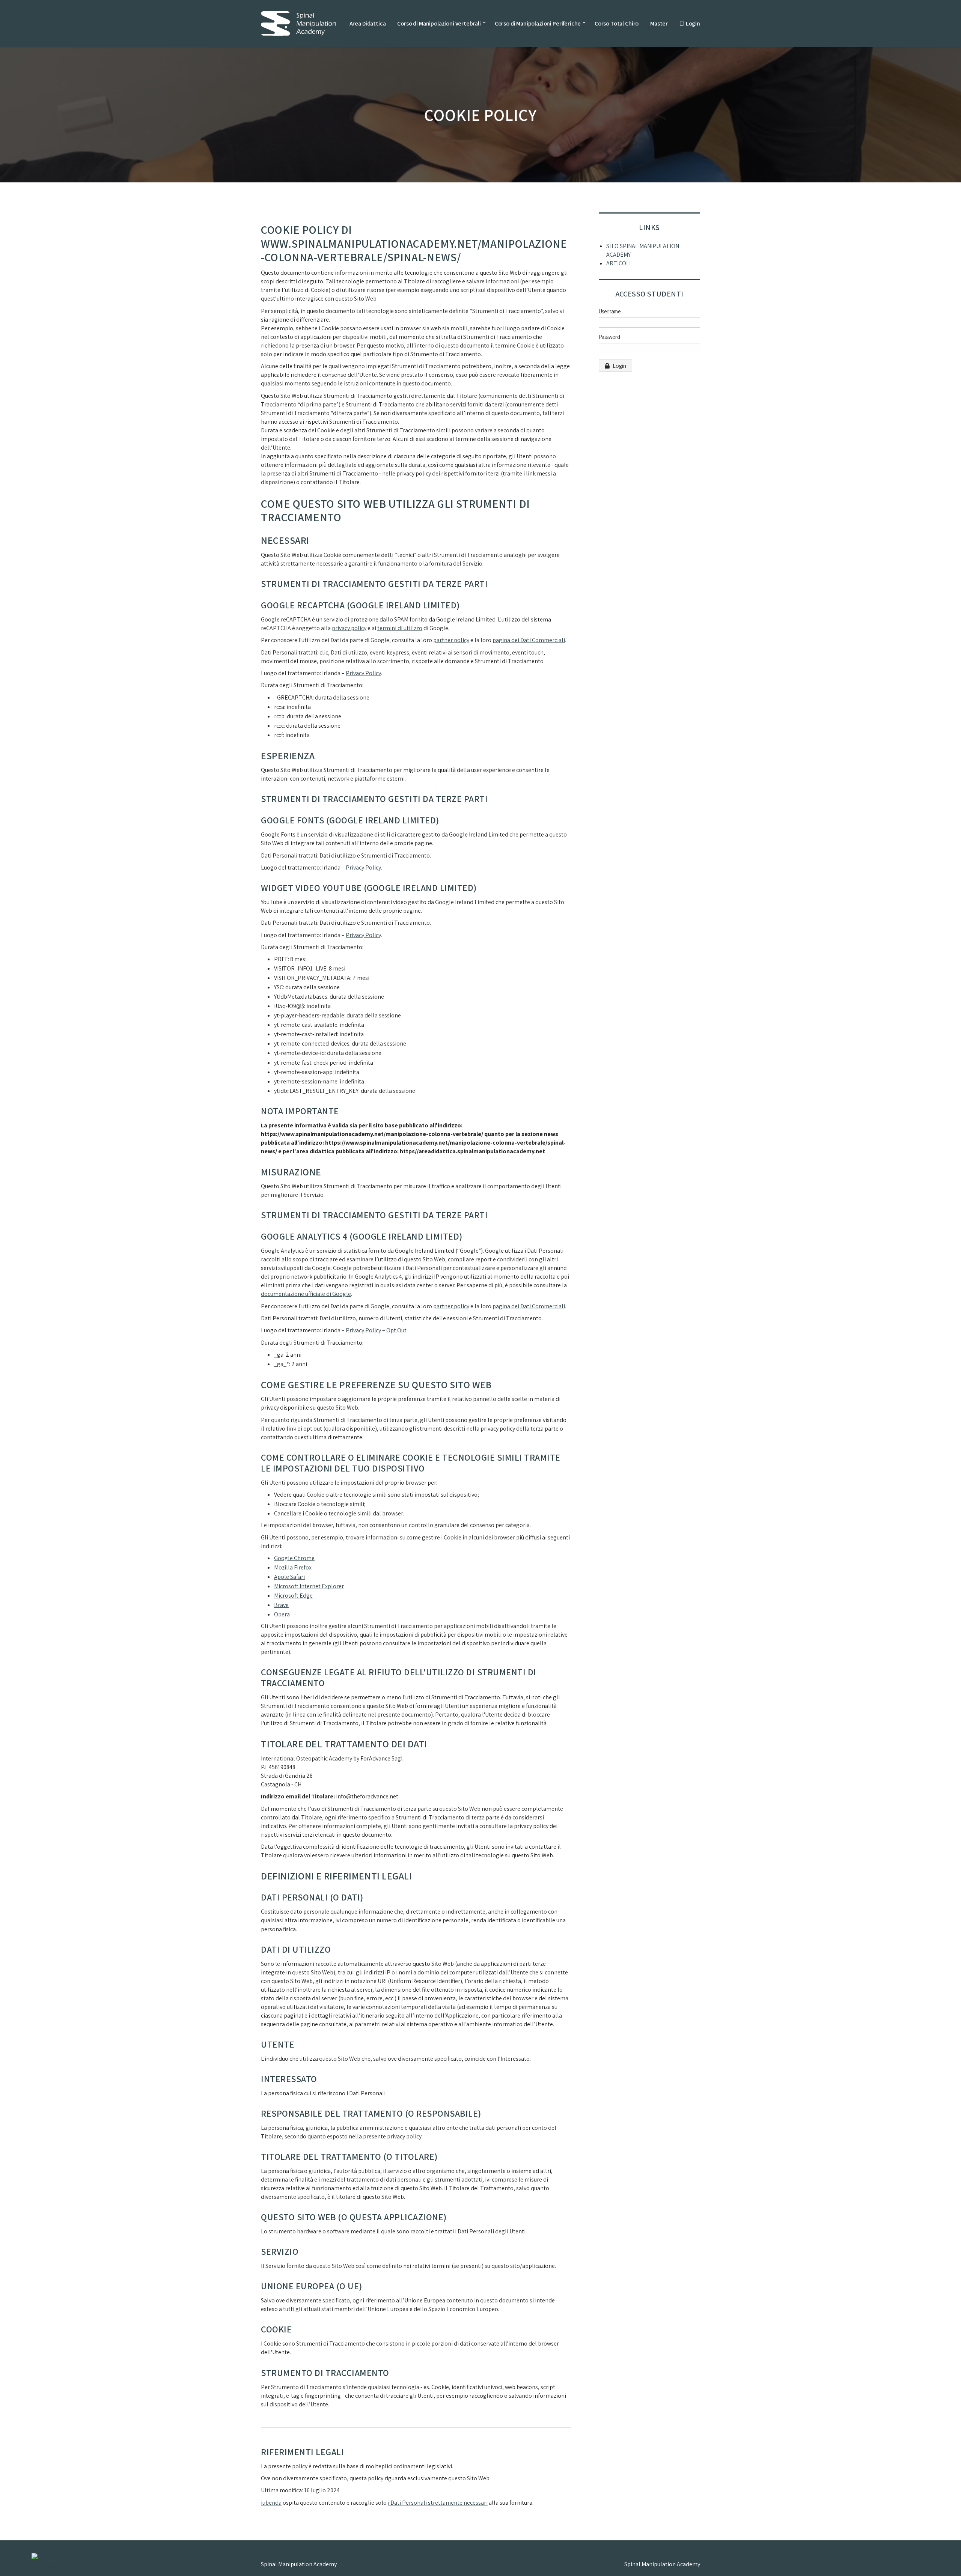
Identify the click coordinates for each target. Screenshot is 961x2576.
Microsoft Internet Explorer (309, 1586)
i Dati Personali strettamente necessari (438, 2503)
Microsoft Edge (293, 1596)
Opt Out (396, 1330)
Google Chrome (294, 1558)
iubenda (271, 2503)
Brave (281, 1605)
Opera (282, 1614)
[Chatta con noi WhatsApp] (65, 2560)
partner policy (451, 640)
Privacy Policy (363, 673)
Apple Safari (289, 1577)
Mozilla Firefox (293, 1567)
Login (693, 23)
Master (659, 23)
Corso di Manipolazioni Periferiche (538, 23)
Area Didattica (368, 23)
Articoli (618, 263)
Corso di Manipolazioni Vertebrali (439, 23)
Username (610, 311)
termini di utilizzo (400, 628)
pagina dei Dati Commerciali (529, 640)
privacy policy (349, 628)
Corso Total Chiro (617, 23)
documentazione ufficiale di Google (306, 1294)
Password (609, 337)
